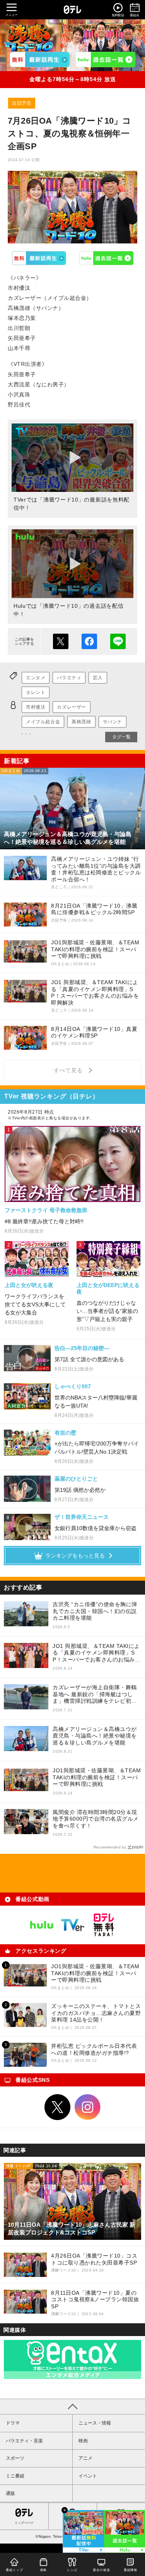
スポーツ (15, 2458)
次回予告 (22, 103)
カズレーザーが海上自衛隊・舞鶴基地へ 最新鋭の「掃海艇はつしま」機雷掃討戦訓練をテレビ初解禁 (95, 1694)
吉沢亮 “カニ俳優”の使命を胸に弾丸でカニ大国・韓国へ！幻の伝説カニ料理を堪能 (95, 1611)
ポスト (61, 641)
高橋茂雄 (81, 722)
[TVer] (40, 60)
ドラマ (13, 2423)
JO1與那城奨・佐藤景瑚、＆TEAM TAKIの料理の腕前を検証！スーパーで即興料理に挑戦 (97, 1777)
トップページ (24, 2523)
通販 (10, 2493)
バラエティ (69, 678)
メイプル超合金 (43, 722)
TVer (39, 258)
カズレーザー (72, 707)
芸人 (98, 678)
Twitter (58, 2107)
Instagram (88, 2107)
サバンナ (113, 722)
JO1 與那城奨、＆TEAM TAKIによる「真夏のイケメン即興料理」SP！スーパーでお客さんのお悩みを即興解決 (96, 1653)
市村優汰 (36, 707)
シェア (89, 641)
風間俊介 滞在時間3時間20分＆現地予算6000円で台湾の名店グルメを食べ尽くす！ (96, 1819)
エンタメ (36, 678)
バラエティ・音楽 (24, 2441)
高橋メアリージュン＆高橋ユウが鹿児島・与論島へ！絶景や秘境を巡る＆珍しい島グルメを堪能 (95, 1736)
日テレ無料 (104, 1925)
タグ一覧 (121, 737)
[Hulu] (105, 60)
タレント (36, 692)
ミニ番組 (15, 2476)
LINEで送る (118, 641)
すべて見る (69, 1070)
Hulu (106, 258)
